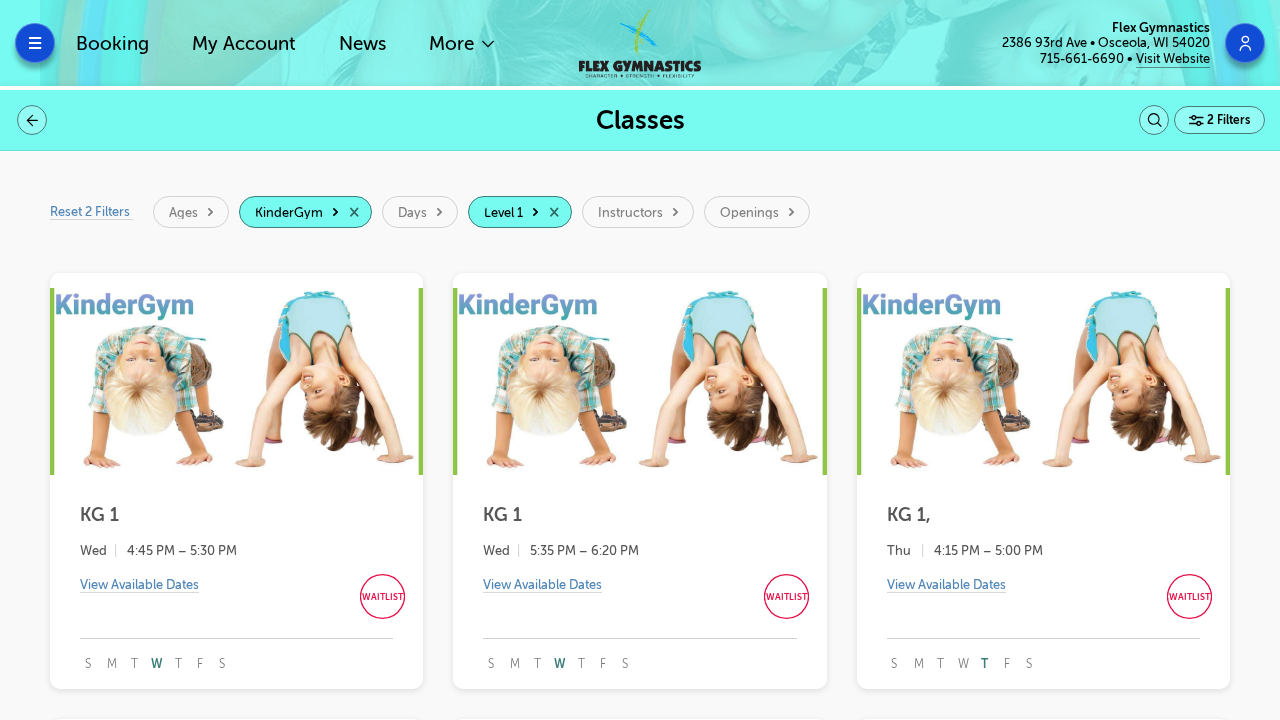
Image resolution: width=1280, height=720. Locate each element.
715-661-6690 (1083, 58)
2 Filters (1227, 120)
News (362, 43)
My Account (244, 43)
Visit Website (1173, 58)
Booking (112, 43)
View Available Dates (139, 584)
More (454, 43)
